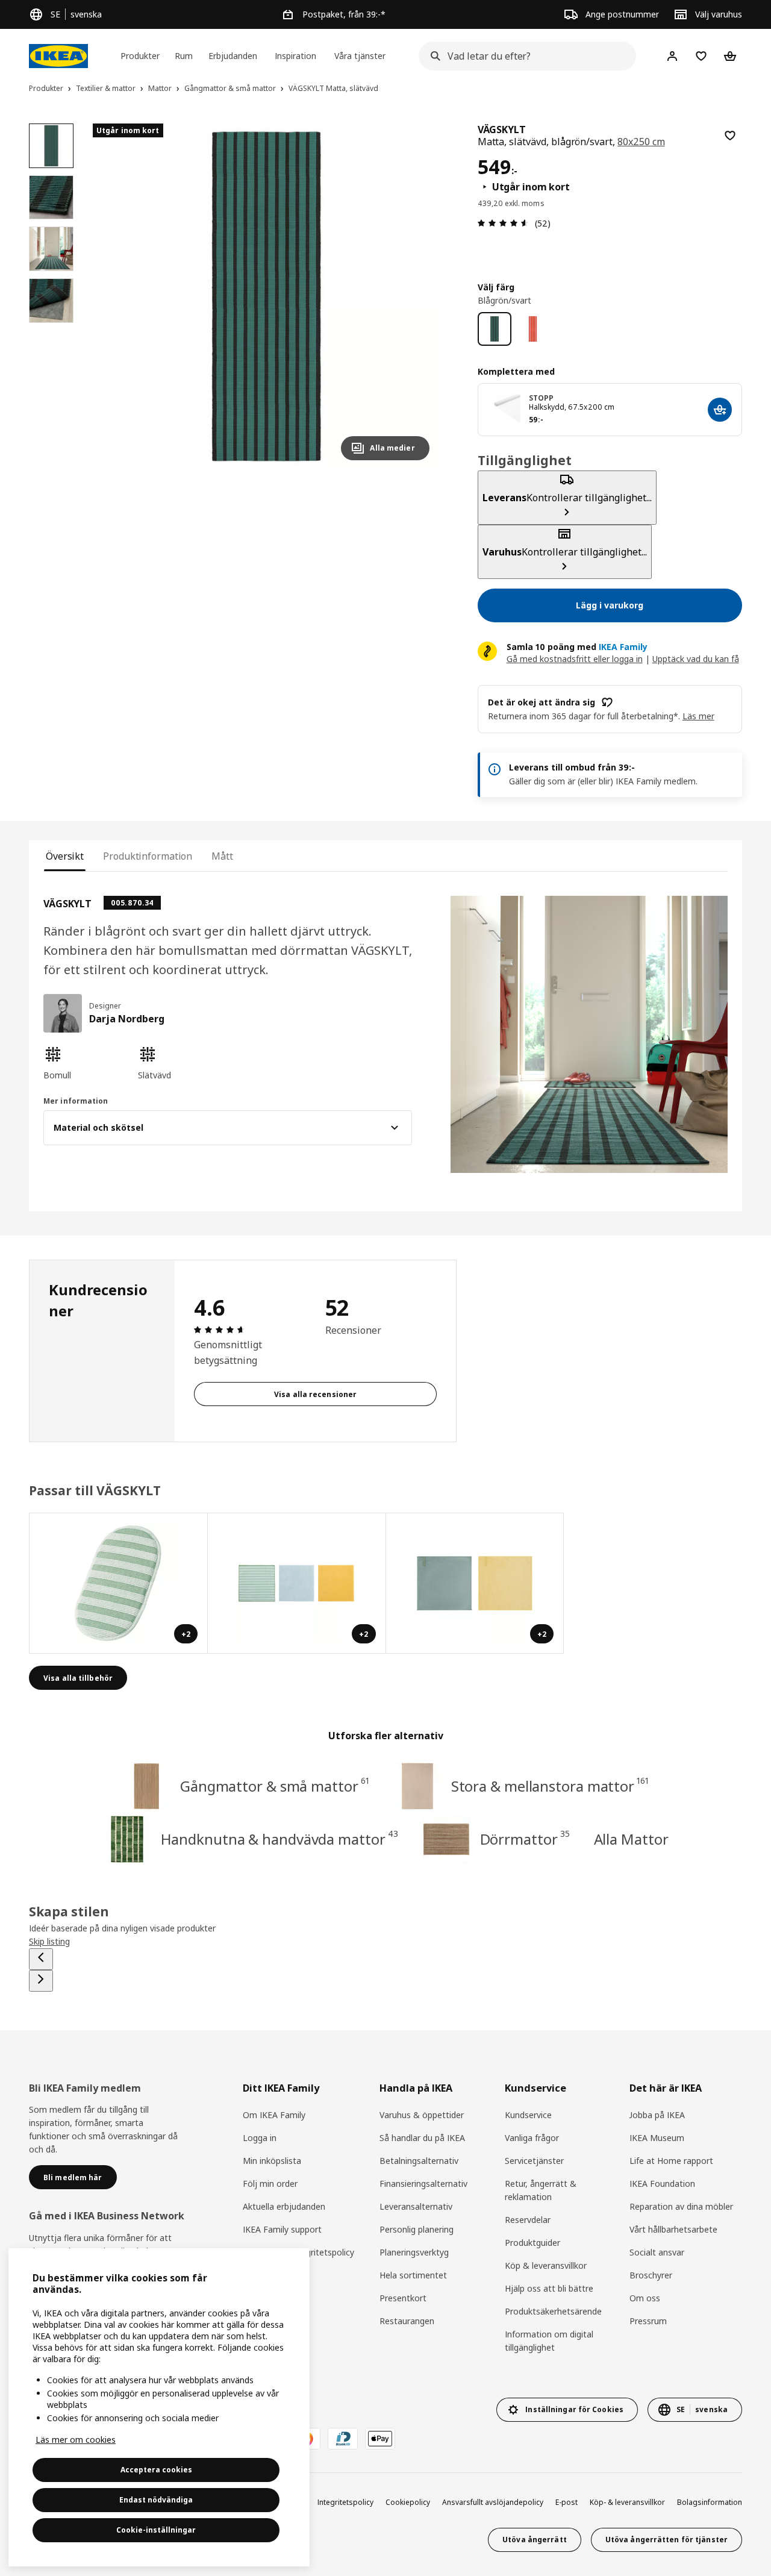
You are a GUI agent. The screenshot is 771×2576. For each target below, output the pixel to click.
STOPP (542, 398)
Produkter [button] (140, 56)
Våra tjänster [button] (360, 56)
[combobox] (524, 56)
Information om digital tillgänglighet (549, 2341)
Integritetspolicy (345, 2502)
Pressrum (648, 2321)
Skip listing (49, 1941)
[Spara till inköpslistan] (730, 136)
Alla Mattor (631, 1839)
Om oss (645, 2298)
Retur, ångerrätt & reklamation (541, 2190)
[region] (266, 297)
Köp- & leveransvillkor (627, 2502)
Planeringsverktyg (414, 2252)
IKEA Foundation (662, 2184)
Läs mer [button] (698, 716)
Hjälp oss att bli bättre (549, 2288)
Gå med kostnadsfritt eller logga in (575, 659)
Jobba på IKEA (657, 2115)
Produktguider (532, 2243)
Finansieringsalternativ (423, 2184)
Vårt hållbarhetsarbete (673, 2229)
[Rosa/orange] (533, 329)
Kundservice (528, 2115)
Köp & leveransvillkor (546, 2265)
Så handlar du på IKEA (422, 2138)
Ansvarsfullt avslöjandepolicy (493, 2502)
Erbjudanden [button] (233, 56)
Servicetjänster (534, 2161)
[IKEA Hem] (58, 56)
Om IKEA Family (274, 2115)
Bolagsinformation (710, 2502)
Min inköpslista (272, 2161)
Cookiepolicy (408, 2502)
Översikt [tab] (65, 856)
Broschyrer (651, 2275)
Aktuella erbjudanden (284, 2206)
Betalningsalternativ (419, 2161)
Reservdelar (528, 2220)
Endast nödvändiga (156, 2500)
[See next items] (41, 1981)
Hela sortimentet (413, 2275)
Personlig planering (417, 2229)
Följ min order (270, 2184)
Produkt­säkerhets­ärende (553, 2311)
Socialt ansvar (657, 2252)
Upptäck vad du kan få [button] (696, 659)
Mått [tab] (222, 856)
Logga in (260, 2138)
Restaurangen (407, 2321)
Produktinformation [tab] (148, 856)
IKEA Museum (657, 2138)
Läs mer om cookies (76, 2440)
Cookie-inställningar (156, 2530)
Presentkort (403, 2298)
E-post (567, 2502)
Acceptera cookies (156, 2470)
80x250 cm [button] (641, 142)
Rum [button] (184, 56)
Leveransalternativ (416, 2206)
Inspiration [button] (295, 56)
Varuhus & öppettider (422, 2115)
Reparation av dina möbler (681, 2206)
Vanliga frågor (532, 2138)
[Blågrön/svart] (495, 329)
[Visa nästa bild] (415, 296)
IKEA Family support (282, 2229)
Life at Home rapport (671, 2161)
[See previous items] (41, 1959)
